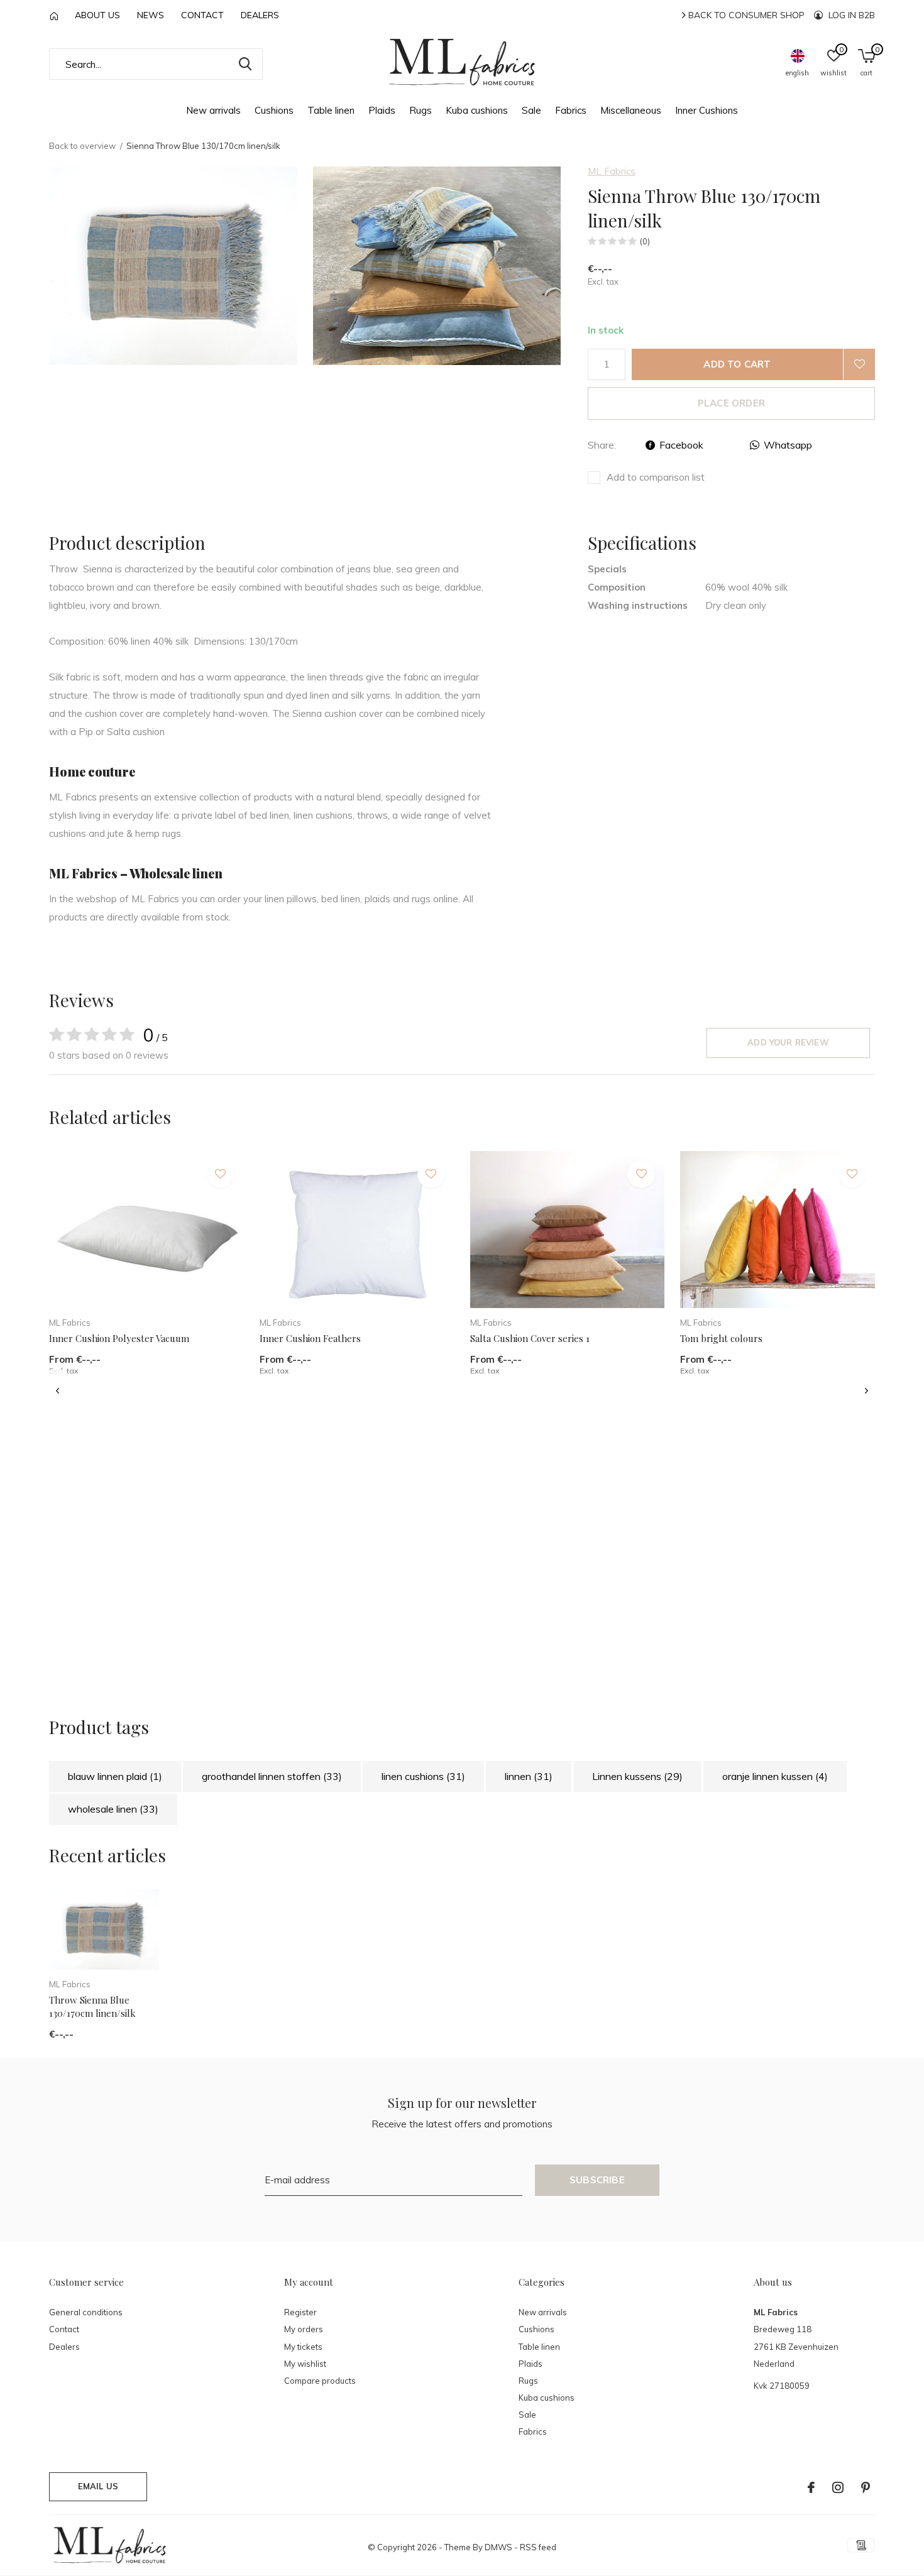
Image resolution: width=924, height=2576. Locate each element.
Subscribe (597, 2180)
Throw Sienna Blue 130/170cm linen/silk (92, 2006)
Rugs (421, 110)
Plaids (382, 110)
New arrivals (213, 110)
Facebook (681, 445)
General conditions (86, 2312)
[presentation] (58, 1391)
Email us (98, 2486)
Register (300, 2312)
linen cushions (423, 1776)
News (151, 15)
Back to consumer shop (745, 15)
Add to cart (737, 364)
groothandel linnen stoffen (272, 1776)
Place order (731, 403)
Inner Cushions (707, 110)
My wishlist (305, 2364)
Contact (202, 15)
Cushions (274, 110)
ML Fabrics (612, 171)
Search (245, 64)
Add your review (788, 1042)
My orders (304, 2329)
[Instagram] (838, 2487)
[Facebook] (811, 2487)
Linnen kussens (637, 1776)
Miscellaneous (631, 110)
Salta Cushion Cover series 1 (530, 1338)
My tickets (303, 2347)
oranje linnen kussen (775, 1776)
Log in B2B (850, 15)
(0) (645, 241)
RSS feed (538, 2547)
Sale (531, 110)
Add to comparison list (656, 477)
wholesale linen (113, 1809)
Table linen (331, 110)
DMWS (498, 2547)
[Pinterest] (866, 2487)
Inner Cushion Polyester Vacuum (119, 1338)
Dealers (260, 15)
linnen (529, 1776)
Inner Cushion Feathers (310, 1338)
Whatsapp (788, 445)
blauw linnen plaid (115, 1776)
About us (97, 15)
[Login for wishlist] (859, 364)
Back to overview (82, 146)
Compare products (320, 2381)
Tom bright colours (721, 1338)
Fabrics (571, 110)
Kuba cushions (477, 110)
